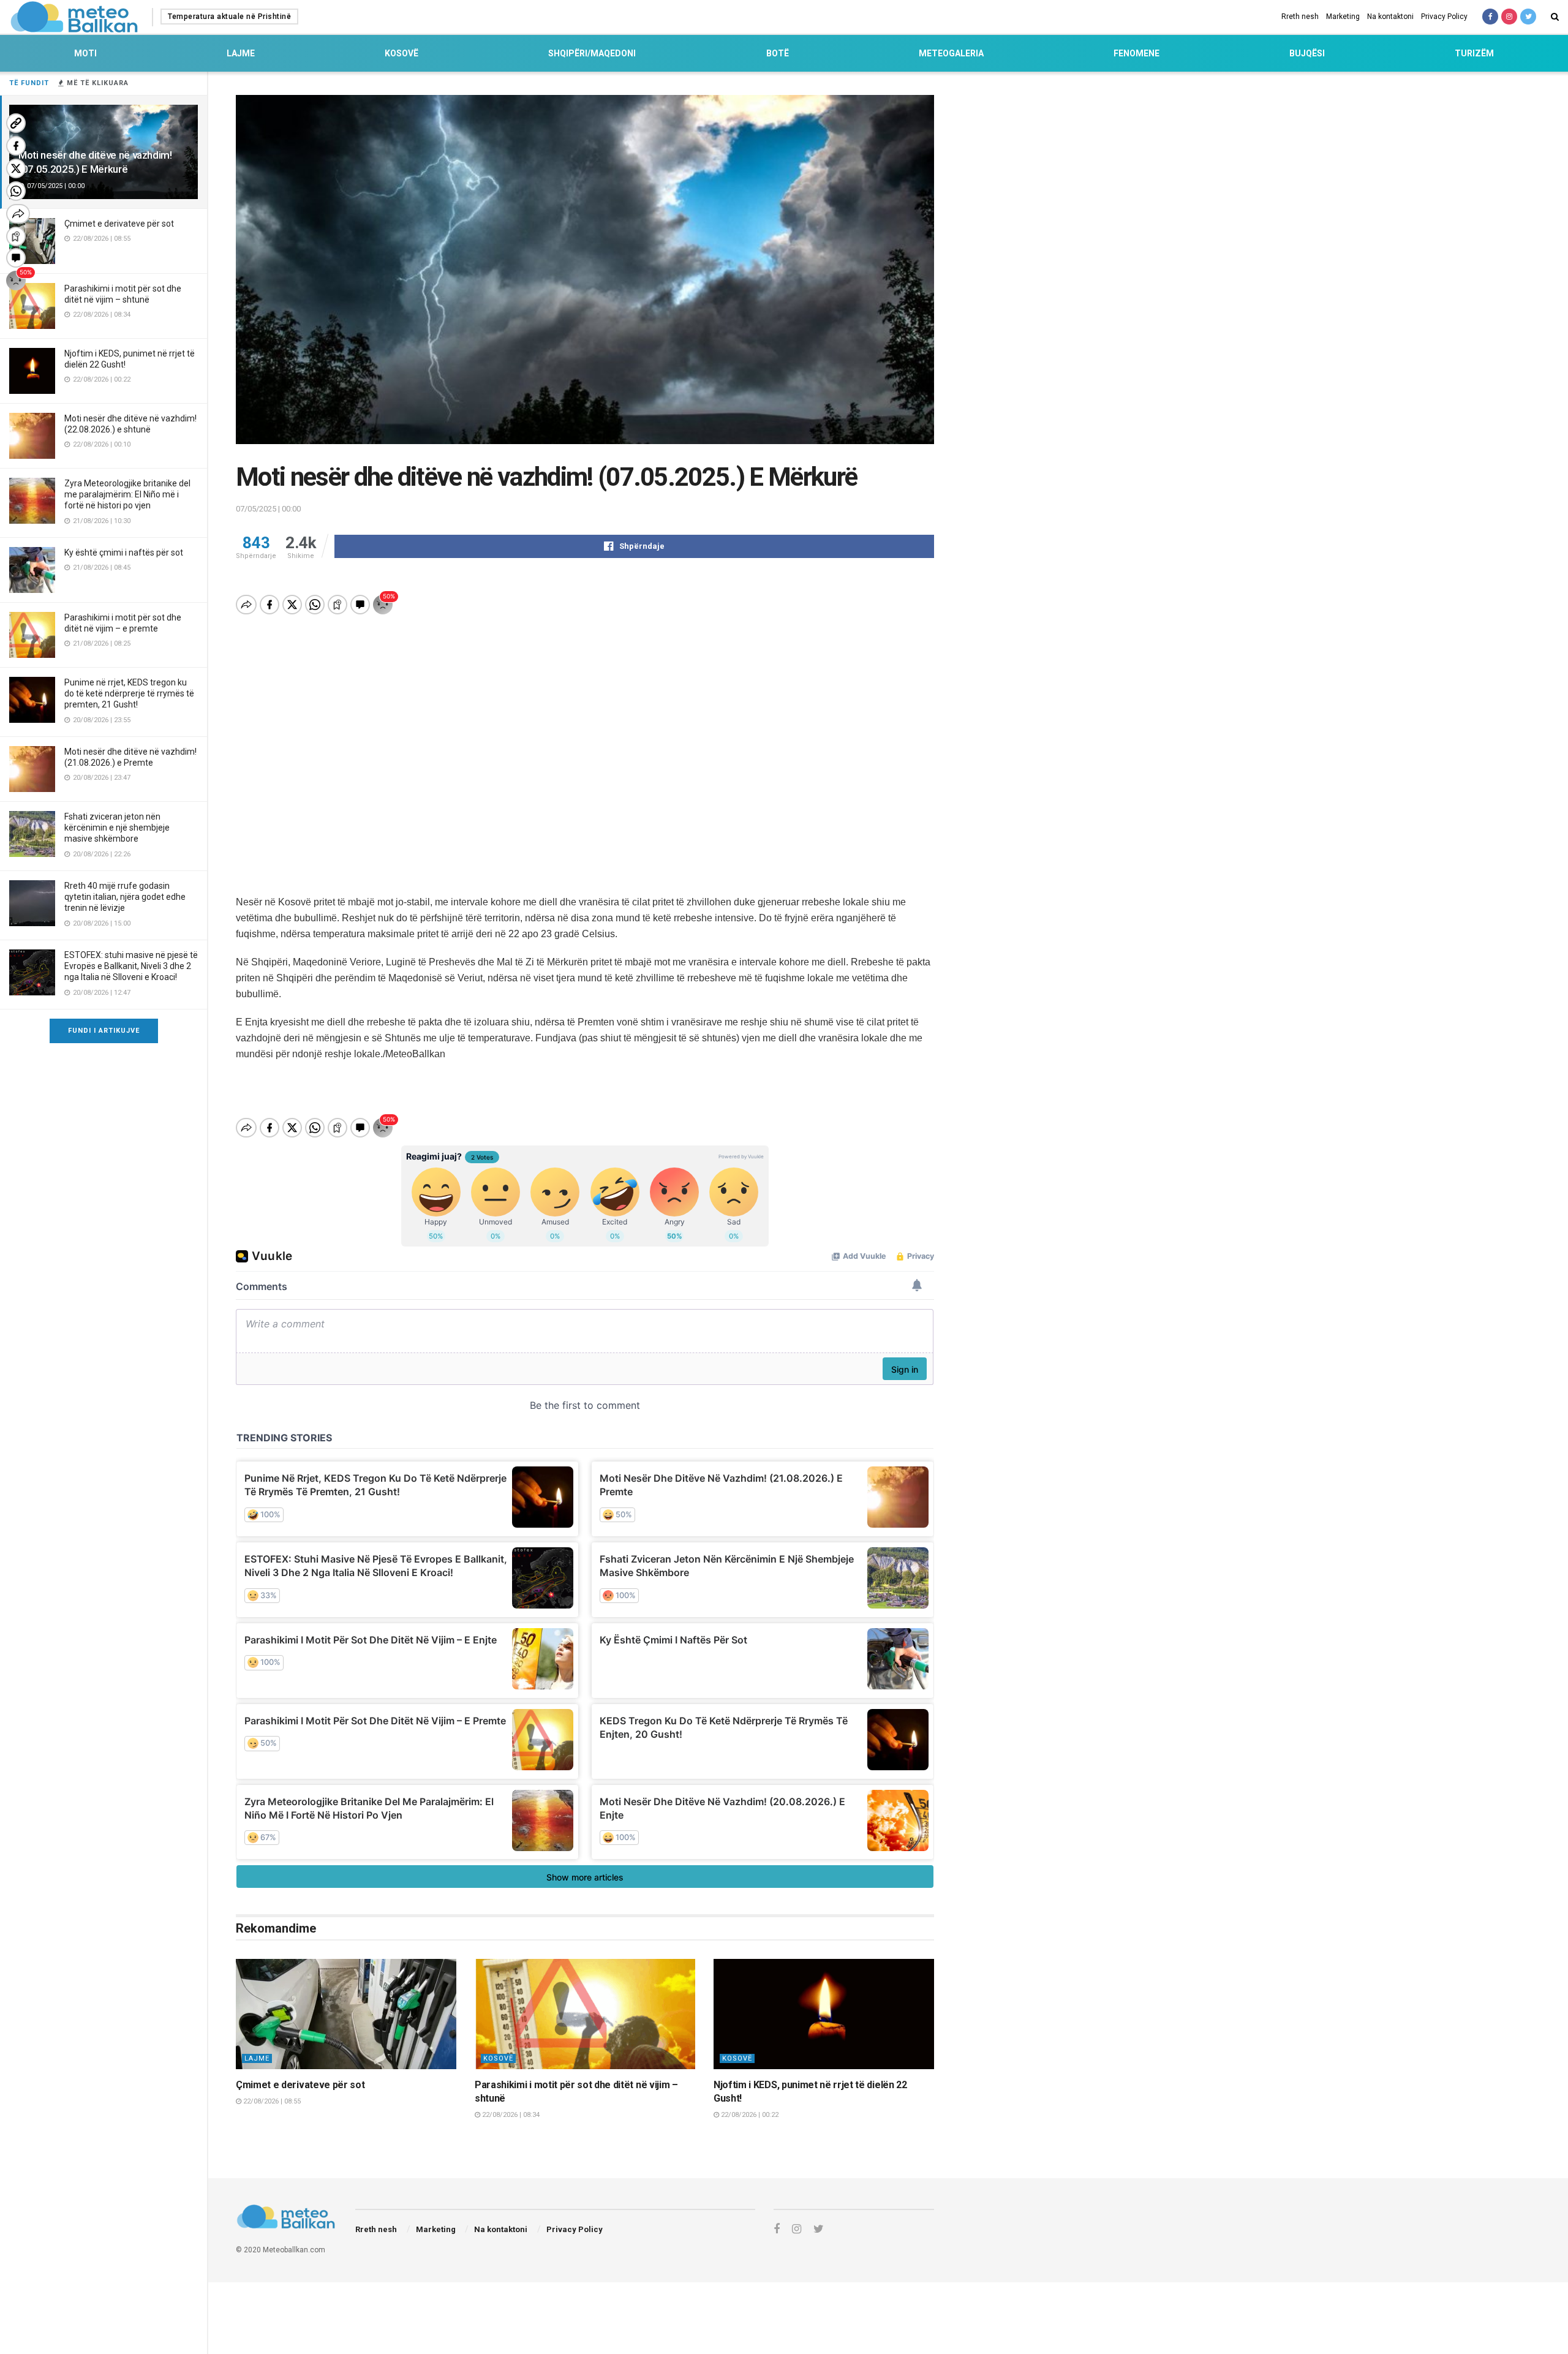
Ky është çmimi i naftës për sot (124, 553)
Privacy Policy (1444, 17)
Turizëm (1474, 53)
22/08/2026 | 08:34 (510, 2115)
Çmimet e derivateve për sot (119, 224)
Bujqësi (1307, 53)
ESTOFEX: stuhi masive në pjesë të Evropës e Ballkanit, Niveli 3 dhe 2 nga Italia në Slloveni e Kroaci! (131, 966)
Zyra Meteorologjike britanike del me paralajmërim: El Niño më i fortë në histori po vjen (127, 494)
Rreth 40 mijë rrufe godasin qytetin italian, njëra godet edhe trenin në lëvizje (125, 897)
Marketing (1343, 17)
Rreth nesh (1300, 17)
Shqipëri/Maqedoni (592, 53)
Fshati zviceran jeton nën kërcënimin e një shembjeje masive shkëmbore (117, 828)
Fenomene (1136, 53)
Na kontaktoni (1390, 17)
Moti (85, 53)
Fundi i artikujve (104, 1031)
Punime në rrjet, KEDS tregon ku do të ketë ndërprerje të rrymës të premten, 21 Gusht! (129, 693)
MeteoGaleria (951, 53)
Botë (778, 53)
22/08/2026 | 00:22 (749, 2115)
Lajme (241, 53)
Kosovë (401, 53)
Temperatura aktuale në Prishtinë (229, 17)
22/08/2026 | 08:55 (271, 2101)
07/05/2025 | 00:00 (268, 509)
